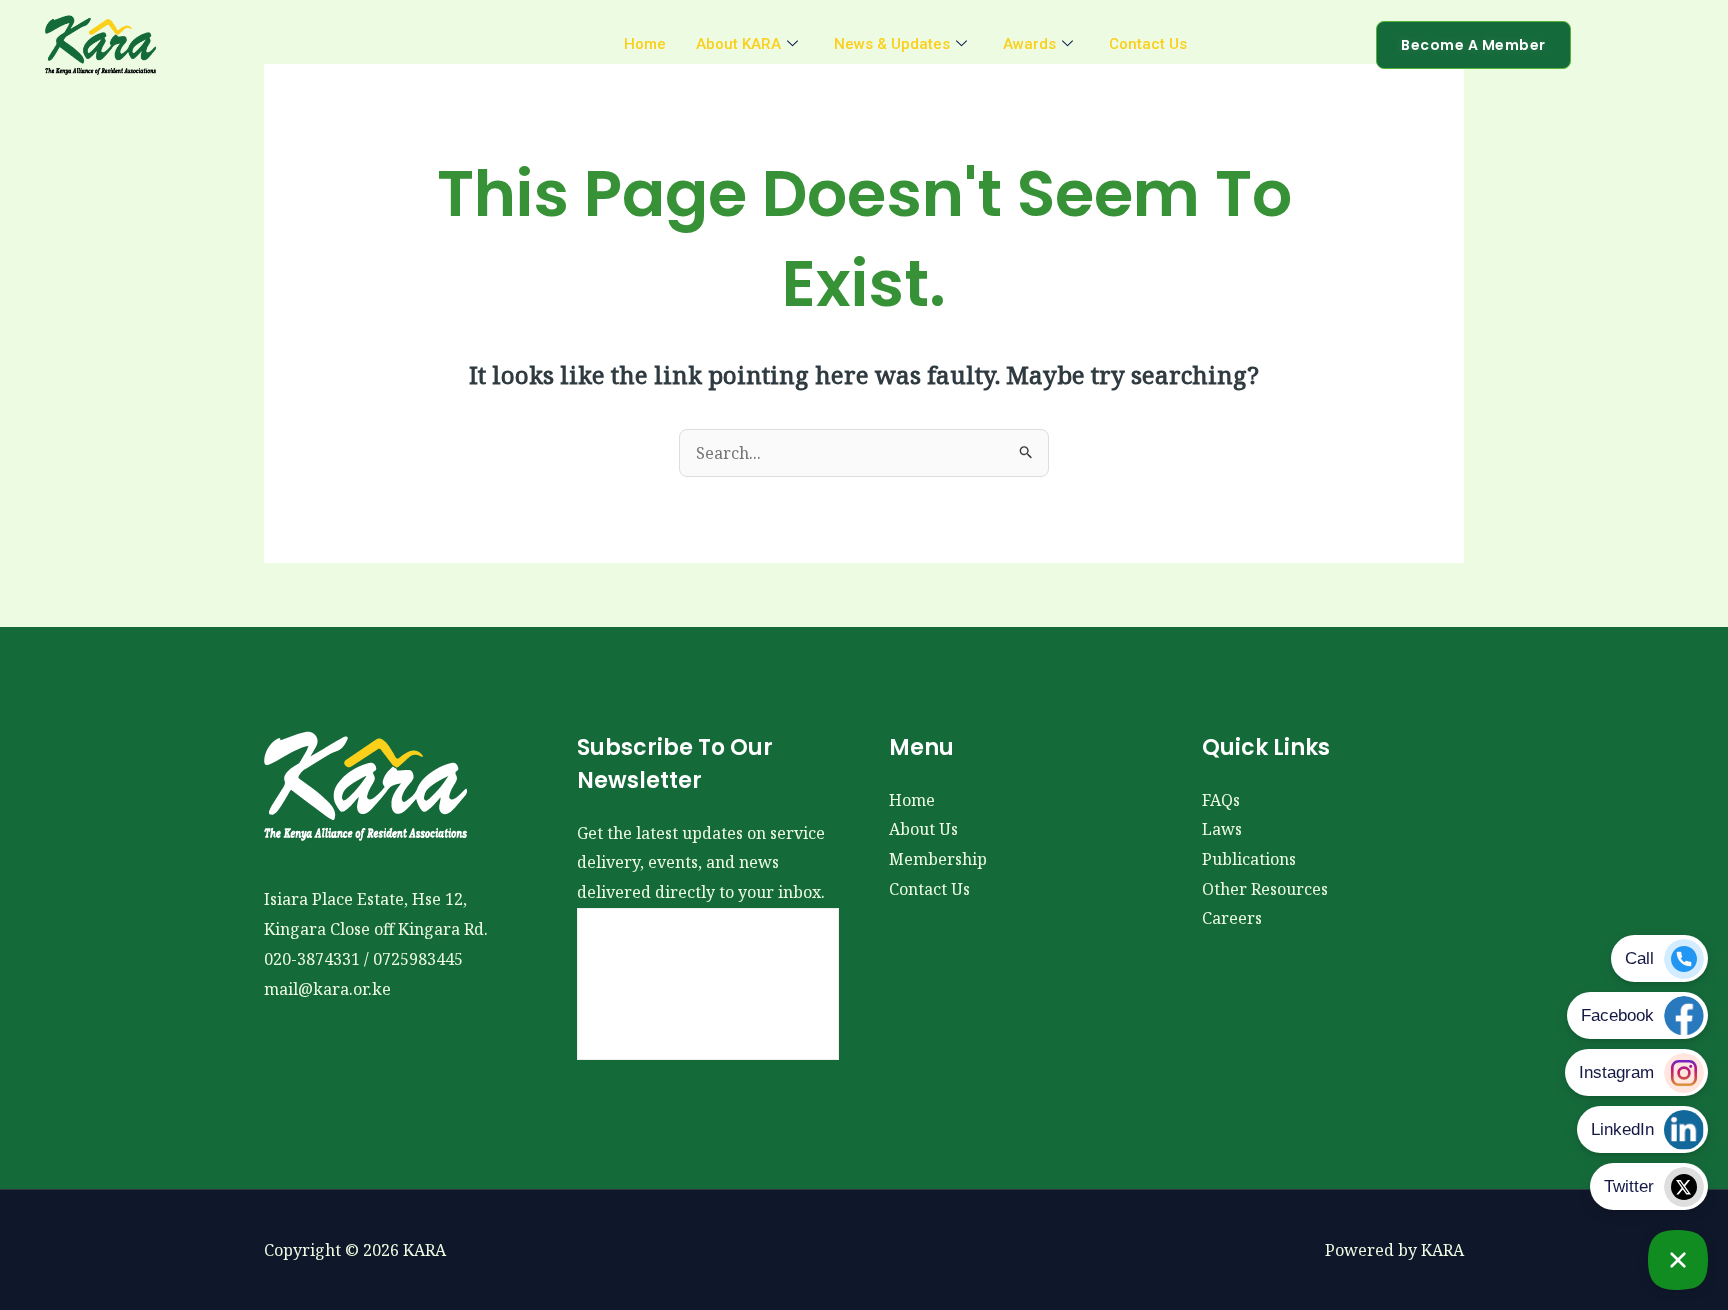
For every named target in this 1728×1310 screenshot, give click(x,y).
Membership (938, 859)
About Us (923, 829)
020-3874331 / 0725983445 (363, 959)
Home (645, 44)
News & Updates (892, 44)
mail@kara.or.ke (327, 989)
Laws (1222, 829)
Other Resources (1265, 889)
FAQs (1221, 800)
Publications (1249, 859)
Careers (1232, 918)
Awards (1029, 44)
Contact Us (1148, 44)
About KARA (738, 44)
